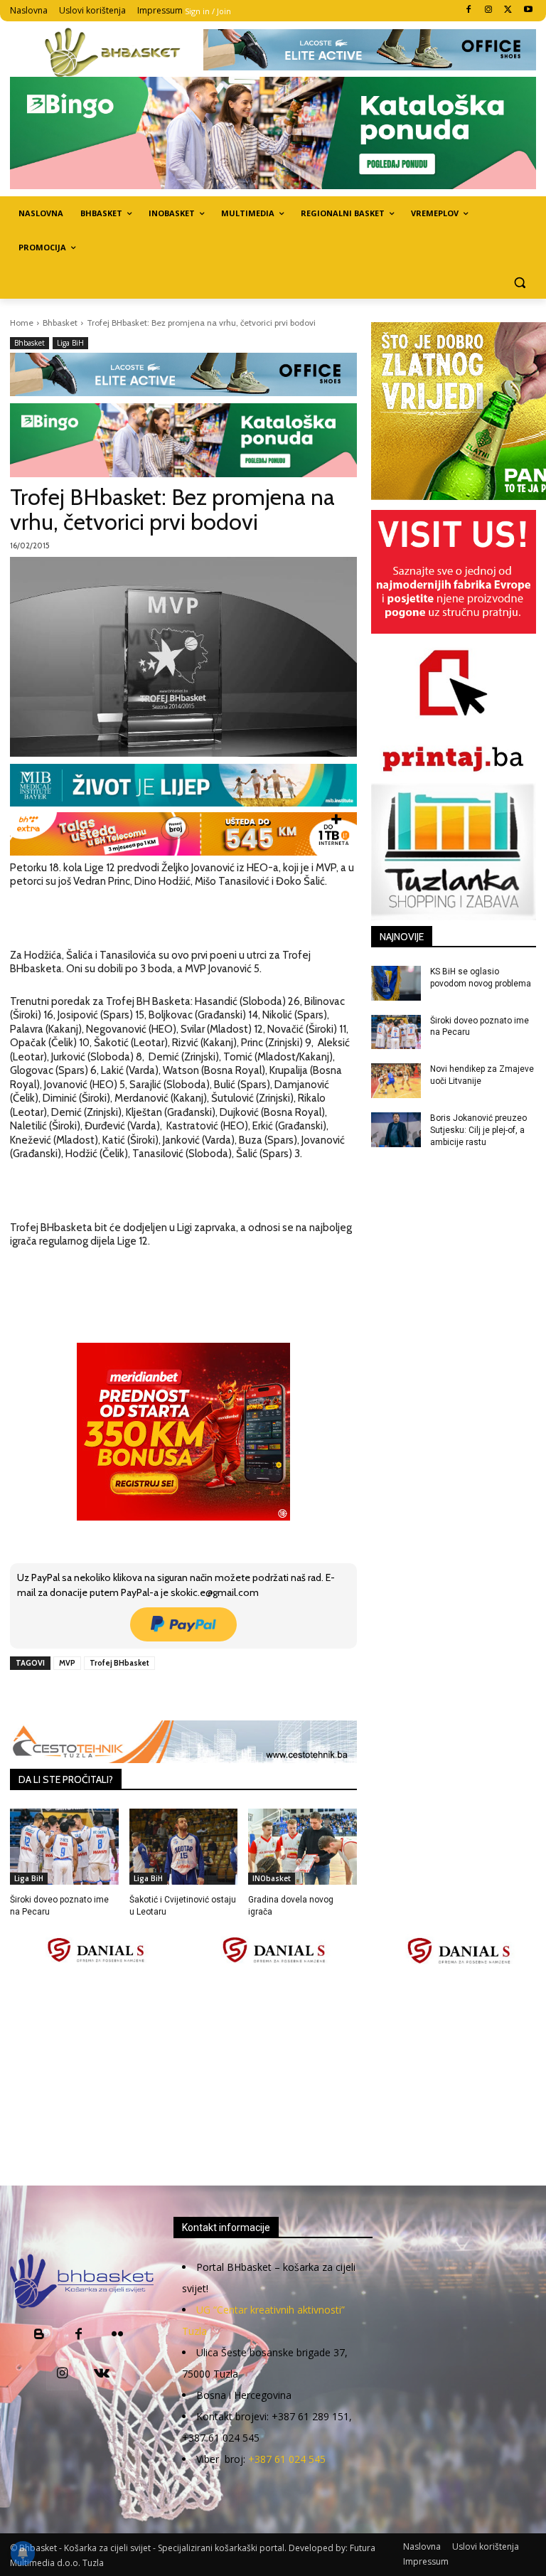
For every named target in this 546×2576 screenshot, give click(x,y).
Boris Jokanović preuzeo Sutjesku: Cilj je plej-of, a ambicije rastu (478, 1130)
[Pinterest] (174, 1696)
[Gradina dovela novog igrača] (303, 1847)
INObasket (272, 1878)
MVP (67, 1663)
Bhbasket (60, 323)
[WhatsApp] (207, 1696)
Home (22, 323)
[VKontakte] (101, 2374)
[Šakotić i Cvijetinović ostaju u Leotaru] (184, 1847)
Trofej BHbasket (119, 1663)
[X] (508, 10)
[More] (240, 1696)
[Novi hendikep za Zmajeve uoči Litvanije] (396, 1081)
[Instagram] (489, 10)
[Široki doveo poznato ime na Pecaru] (64, 1847)
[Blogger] (39, 2335)
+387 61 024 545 (287, 2459)
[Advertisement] (278, 2076)
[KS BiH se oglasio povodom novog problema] (396, 983)
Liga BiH (70, 343)
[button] (519, 282)
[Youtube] (528, 10)
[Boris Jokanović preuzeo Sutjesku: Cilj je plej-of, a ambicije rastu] (396, 1130)
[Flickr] (118, 2335)
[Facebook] (469, 10)
